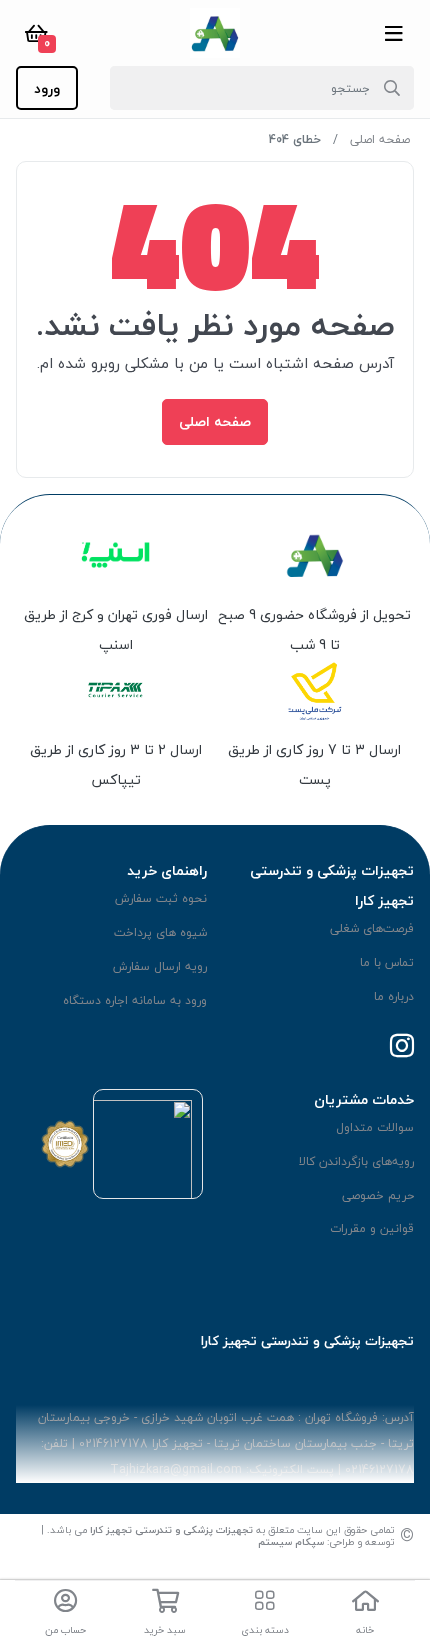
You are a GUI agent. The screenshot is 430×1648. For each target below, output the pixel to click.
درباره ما (394, 996)
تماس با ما (387, 962)
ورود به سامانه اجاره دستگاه (135, 1000)
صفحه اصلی (380, 139)
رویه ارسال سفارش (160, 966)
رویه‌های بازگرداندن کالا (356, 1161)
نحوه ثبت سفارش (161, 898)
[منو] (394, 33)
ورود (47, 88)
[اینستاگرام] (402, 1047)
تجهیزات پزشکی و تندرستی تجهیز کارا (171, 1529)
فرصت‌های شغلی (372, 928)
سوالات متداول (375, 1127)
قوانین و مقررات (372, 1228)
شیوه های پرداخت (160, 932)
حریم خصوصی (378, 1195)
